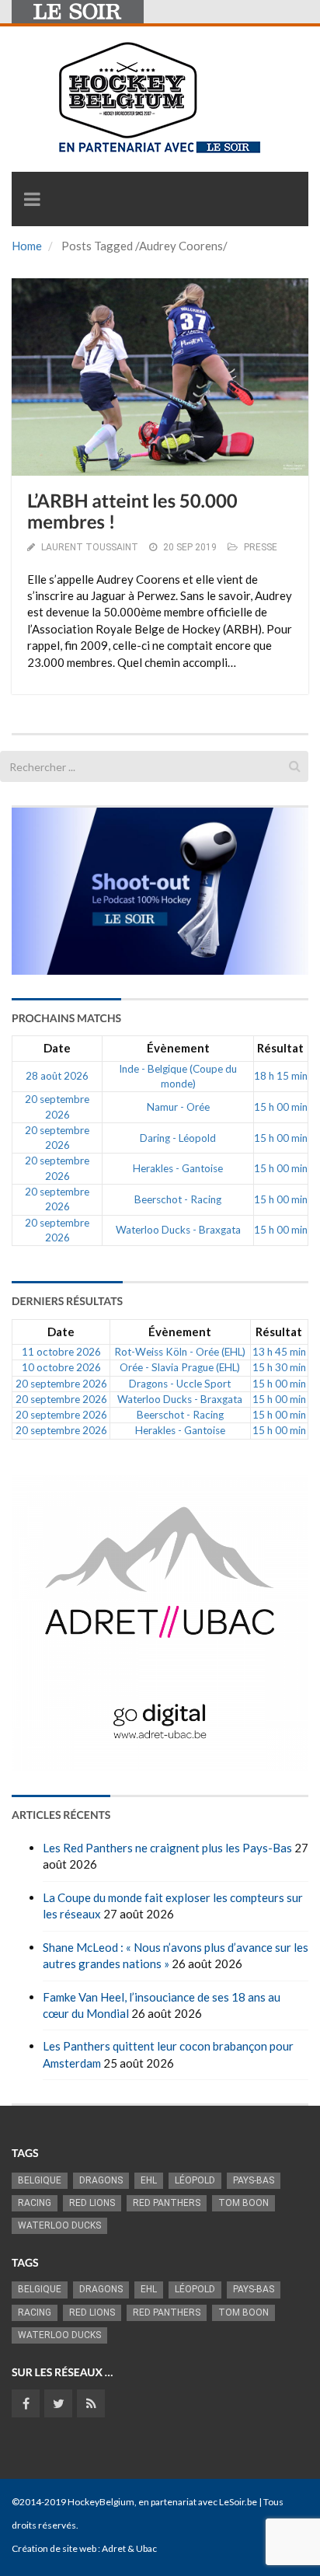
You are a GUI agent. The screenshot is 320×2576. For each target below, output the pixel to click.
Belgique (40, 2180)
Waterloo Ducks (59, 2225)
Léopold (195, 2180)
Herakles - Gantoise (178, 1168)
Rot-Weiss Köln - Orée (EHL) (180, 1352)
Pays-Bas (254, 2180)
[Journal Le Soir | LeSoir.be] (78, 12)
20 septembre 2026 (61, 1384)
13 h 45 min (279, 1352)
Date (57, 1048)
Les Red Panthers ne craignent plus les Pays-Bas (167, 1848)
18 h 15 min (281, 1076)
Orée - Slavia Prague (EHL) (180, 1367)
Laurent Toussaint (90, 547)
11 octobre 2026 (61, 1352)
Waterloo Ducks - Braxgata (178, 1230)
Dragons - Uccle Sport (180, 1384)
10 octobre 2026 (61, 1367)
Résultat (280, 1048)
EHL (149, 2180)
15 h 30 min (279, 1367)
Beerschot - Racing (178, 1199)
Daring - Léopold (178, 1138)
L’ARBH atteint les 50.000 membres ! (132, 511)
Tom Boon (243, 2203)
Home (27, 246)
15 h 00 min (281, 1107)
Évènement (178, 1048)
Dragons (101, 2180)
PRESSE (261, 547)
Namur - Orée (178, 1107)
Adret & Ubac (129, 2548)
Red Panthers (167, 2203)
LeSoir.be (238, 2502)
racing (35, 2203)
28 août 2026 (57, 1076)
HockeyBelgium (101, 2502)
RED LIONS (92, 2203)
